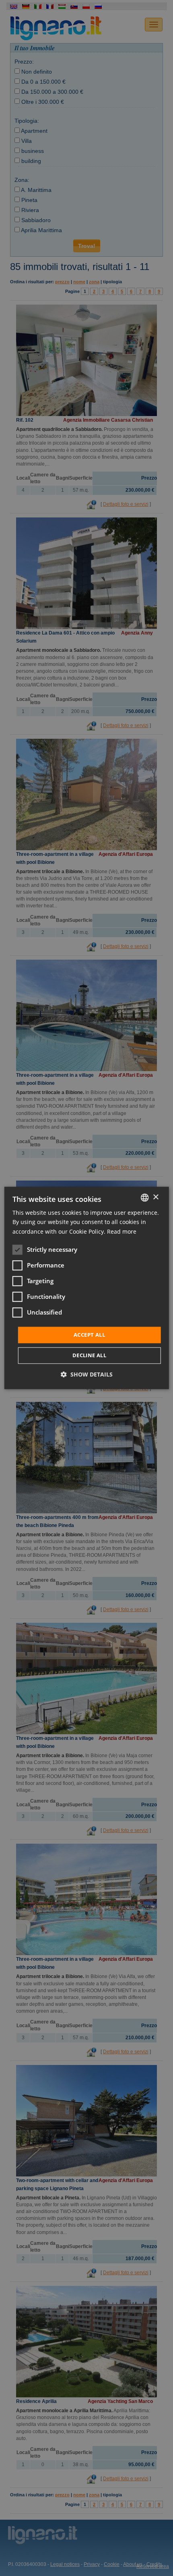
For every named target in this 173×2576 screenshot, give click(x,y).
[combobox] (144, 1197)
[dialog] (87, 1288)
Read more (122, 1231)
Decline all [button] (89, 1356)
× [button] (155, 1197)
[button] (87, 1375)
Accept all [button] (89, 1335)
